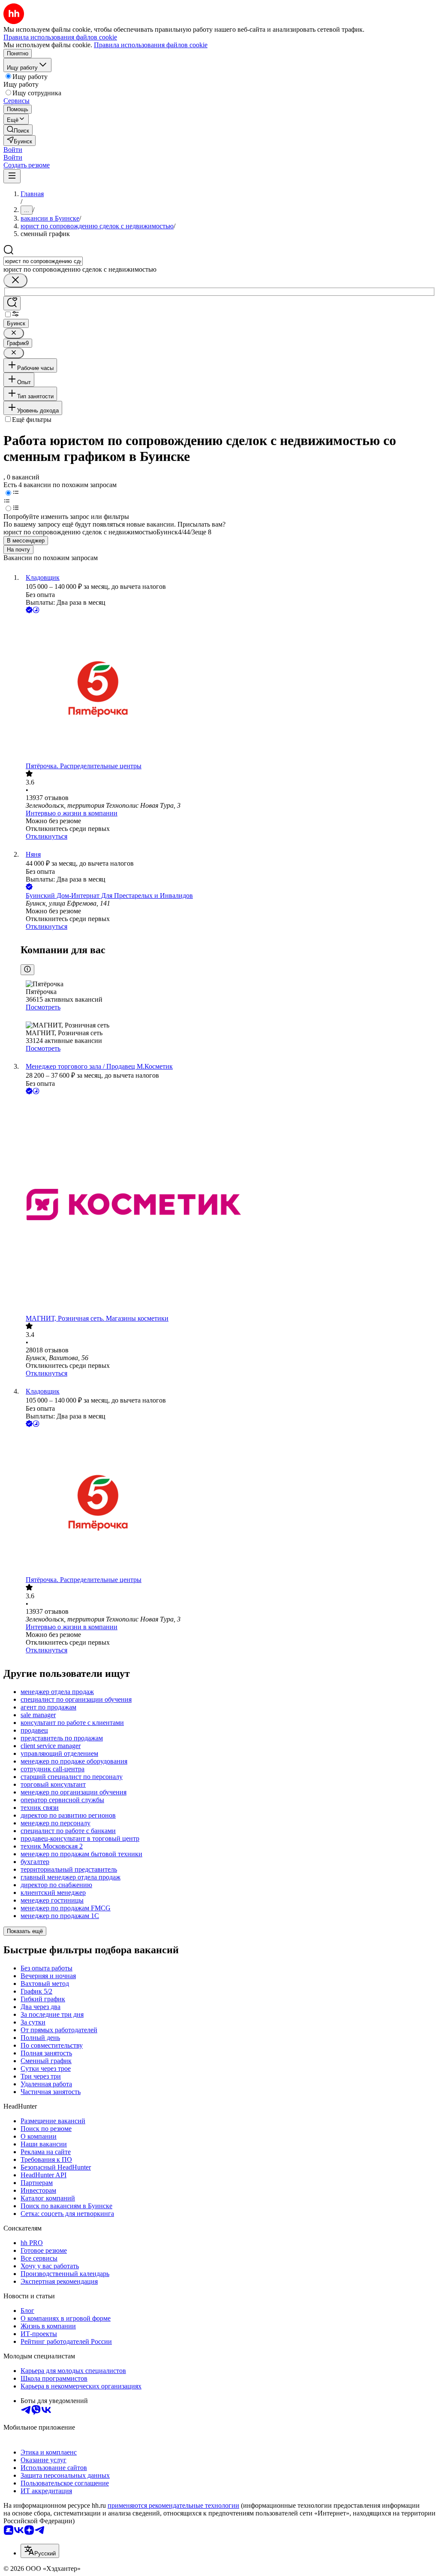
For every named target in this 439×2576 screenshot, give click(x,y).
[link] (18, 130)
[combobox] (43, 261)
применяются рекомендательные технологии (173, 2505)
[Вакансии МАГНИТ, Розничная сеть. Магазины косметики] (228, 1205)
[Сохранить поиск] (12, 303)
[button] (13, 150)
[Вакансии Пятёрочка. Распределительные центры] (228, 689)
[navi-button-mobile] (12, 176)
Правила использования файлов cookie (151, 45)
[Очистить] (15, 280)
